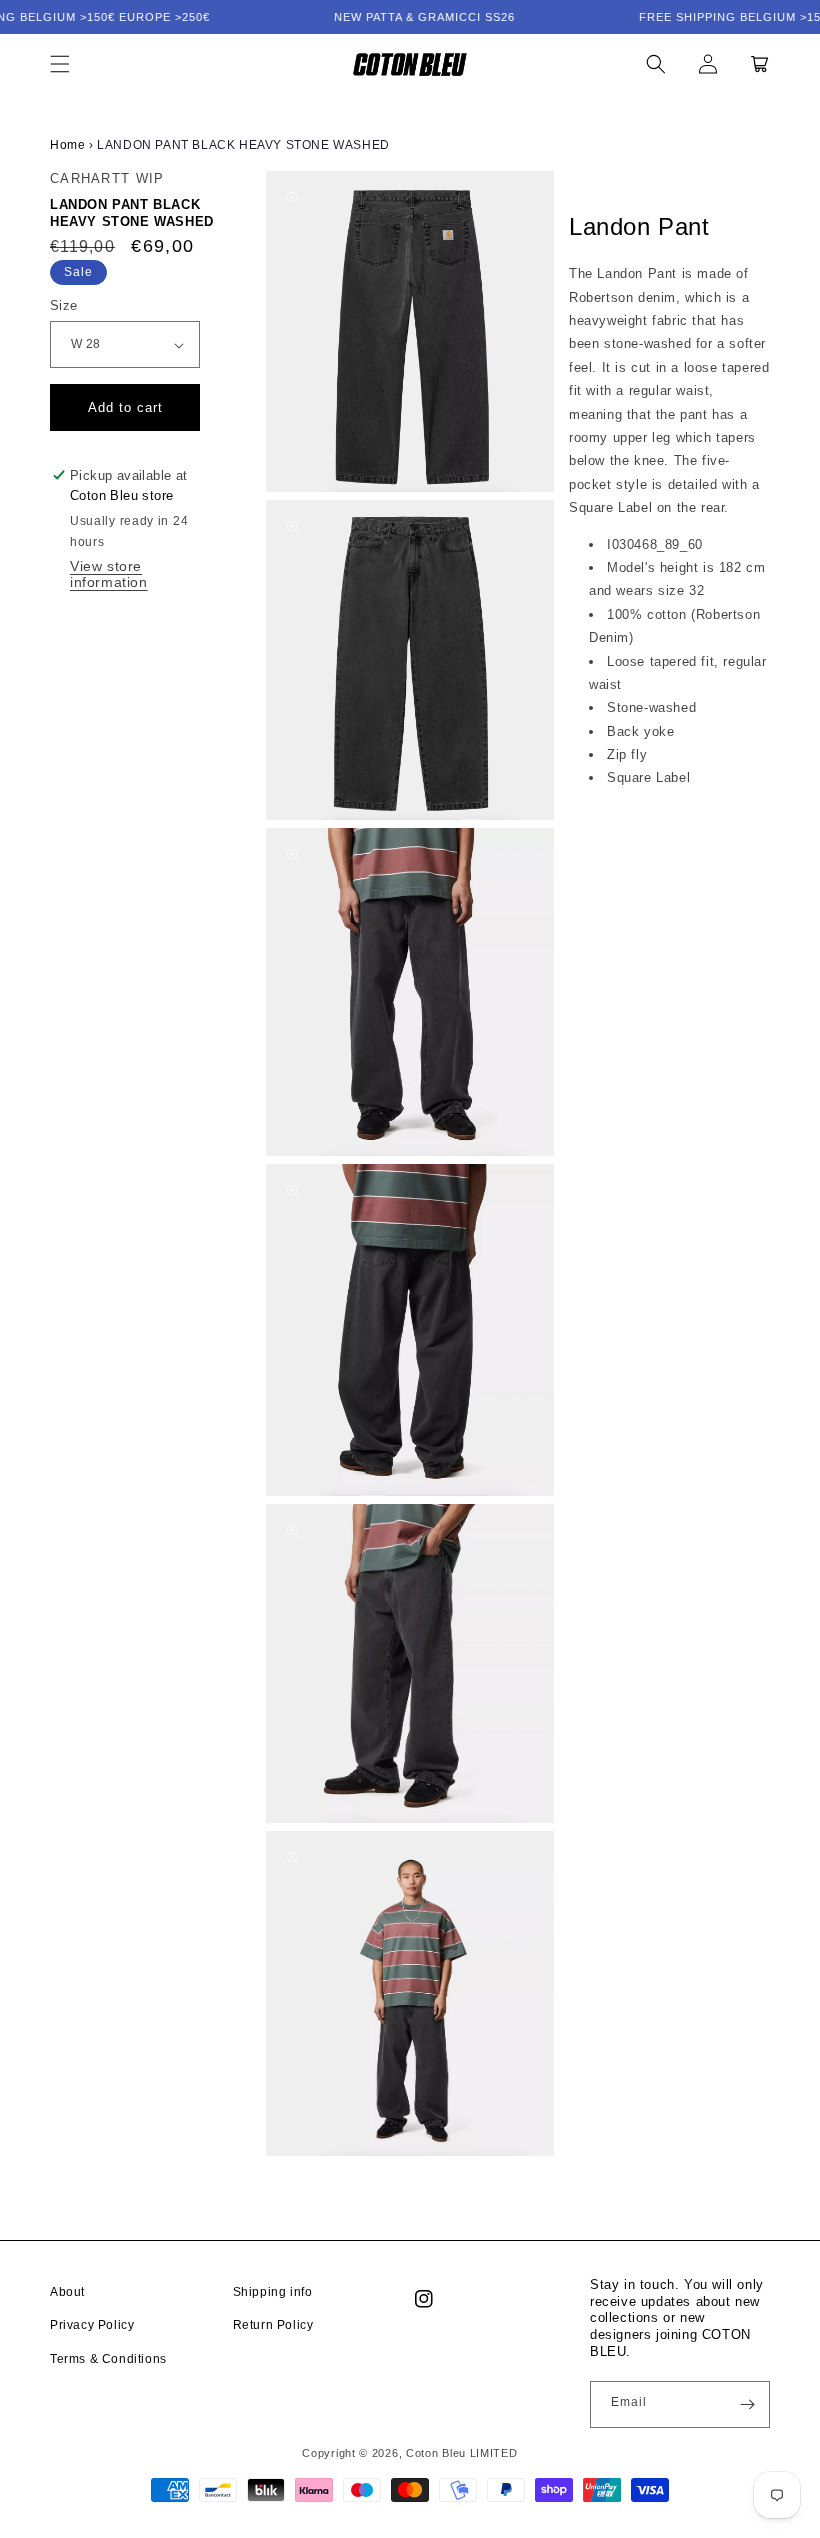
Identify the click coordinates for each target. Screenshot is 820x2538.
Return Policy (273, 2325)
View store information (109, 574)
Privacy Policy (92, 2325)
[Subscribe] (747, 2404)
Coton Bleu (436, 2453)
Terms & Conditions (108, 2359)
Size (64, 305)
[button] (60, 64)
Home (67, 145)
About (67, 2292)
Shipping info (273, 2292)
